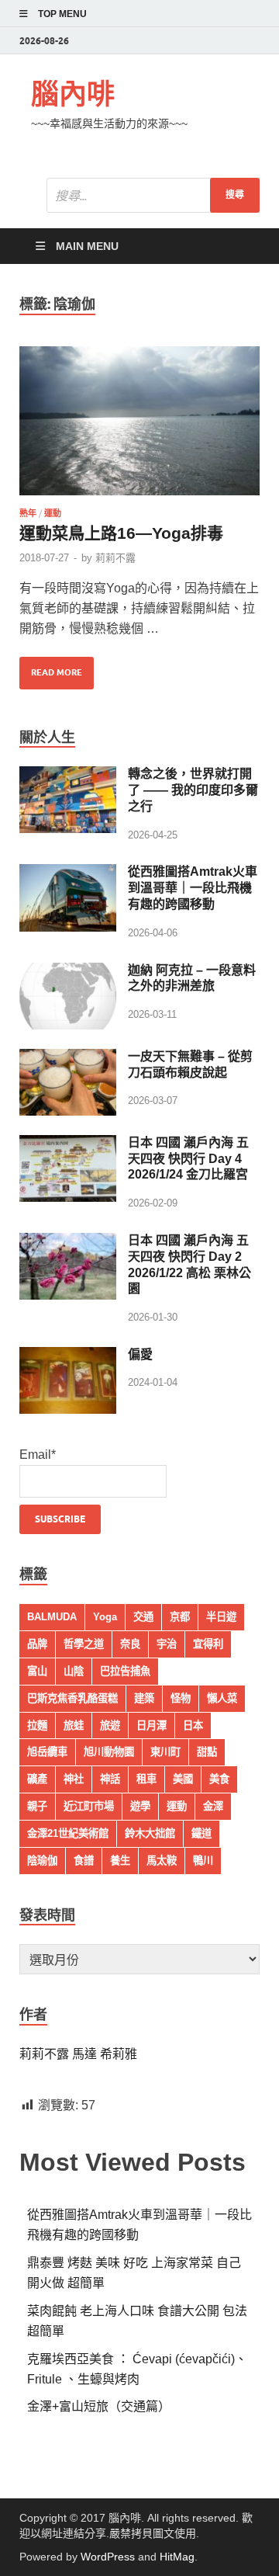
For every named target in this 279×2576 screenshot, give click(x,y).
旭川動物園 (109, 1752)
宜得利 (208, 1644)
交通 (143, 1617)
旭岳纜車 (47, 1752)
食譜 (84, 1861)
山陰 (74, 1671)
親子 (37, 1806)
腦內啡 (73, 94)
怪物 (181, 1698)
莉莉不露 (115, 558)
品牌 (37, 1644)
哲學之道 (84, 1644)
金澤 (213, 1806)
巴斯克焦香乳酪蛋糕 (72, 1698)
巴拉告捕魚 (125, 1671)
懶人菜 (222, 1698)
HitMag (177, 2557)
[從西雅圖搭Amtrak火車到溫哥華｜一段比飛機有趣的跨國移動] (68, 874)
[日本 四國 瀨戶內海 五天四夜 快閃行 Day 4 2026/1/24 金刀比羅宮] (68, 1145)
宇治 (167, 1644)
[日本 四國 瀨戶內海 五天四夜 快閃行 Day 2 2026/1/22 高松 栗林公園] (68, 1243)
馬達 (86, 2054)
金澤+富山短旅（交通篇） (99, 2406)
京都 (180, 1617)
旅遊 (110, 1725)
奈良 (130, 1644)
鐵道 (201, 1833)
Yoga (105, 1617)
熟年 (28, 513)
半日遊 (221, 1617)
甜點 (207, 1752)
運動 (53, 513)
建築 (144, 1698)
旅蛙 (74, 1725)
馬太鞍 (162, 1861)
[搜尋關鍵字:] (153, 195)
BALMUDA (52, 1617)
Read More (51, 667)
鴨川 (203, 1861)
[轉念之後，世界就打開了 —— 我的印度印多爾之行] (68, 776)
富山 (37, 1671)
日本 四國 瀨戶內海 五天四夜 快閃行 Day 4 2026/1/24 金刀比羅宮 (188, 1159)
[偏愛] (68, 1357)
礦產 (37, 1779)
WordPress (108, 2557)
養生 (120, 1861)
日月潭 (152, 1725)
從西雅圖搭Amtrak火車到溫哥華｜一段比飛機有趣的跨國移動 (193, 888)
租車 (146, 1779)
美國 (183, 1779)
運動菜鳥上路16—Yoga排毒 (121, 533)
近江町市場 (89, 1806)
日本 (193, 1725)
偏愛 (140, 1354)
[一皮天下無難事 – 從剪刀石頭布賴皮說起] (68, 1059)
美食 (219, 1779)
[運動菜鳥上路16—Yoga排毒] (139, 421)
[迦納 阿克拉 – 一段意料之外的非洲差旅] (68, 972)
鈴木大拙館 (150, 1833)
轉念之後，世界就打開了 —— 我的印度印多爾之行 (193, 790)
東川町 (165, 1752)
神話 (110, 1779)
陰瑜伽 (42, 1861)
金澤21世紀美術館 (68, 1833)
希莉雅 (119, 2054)
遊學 (140, 1806)
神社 (74, 1779)
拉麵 (37, 1725)
